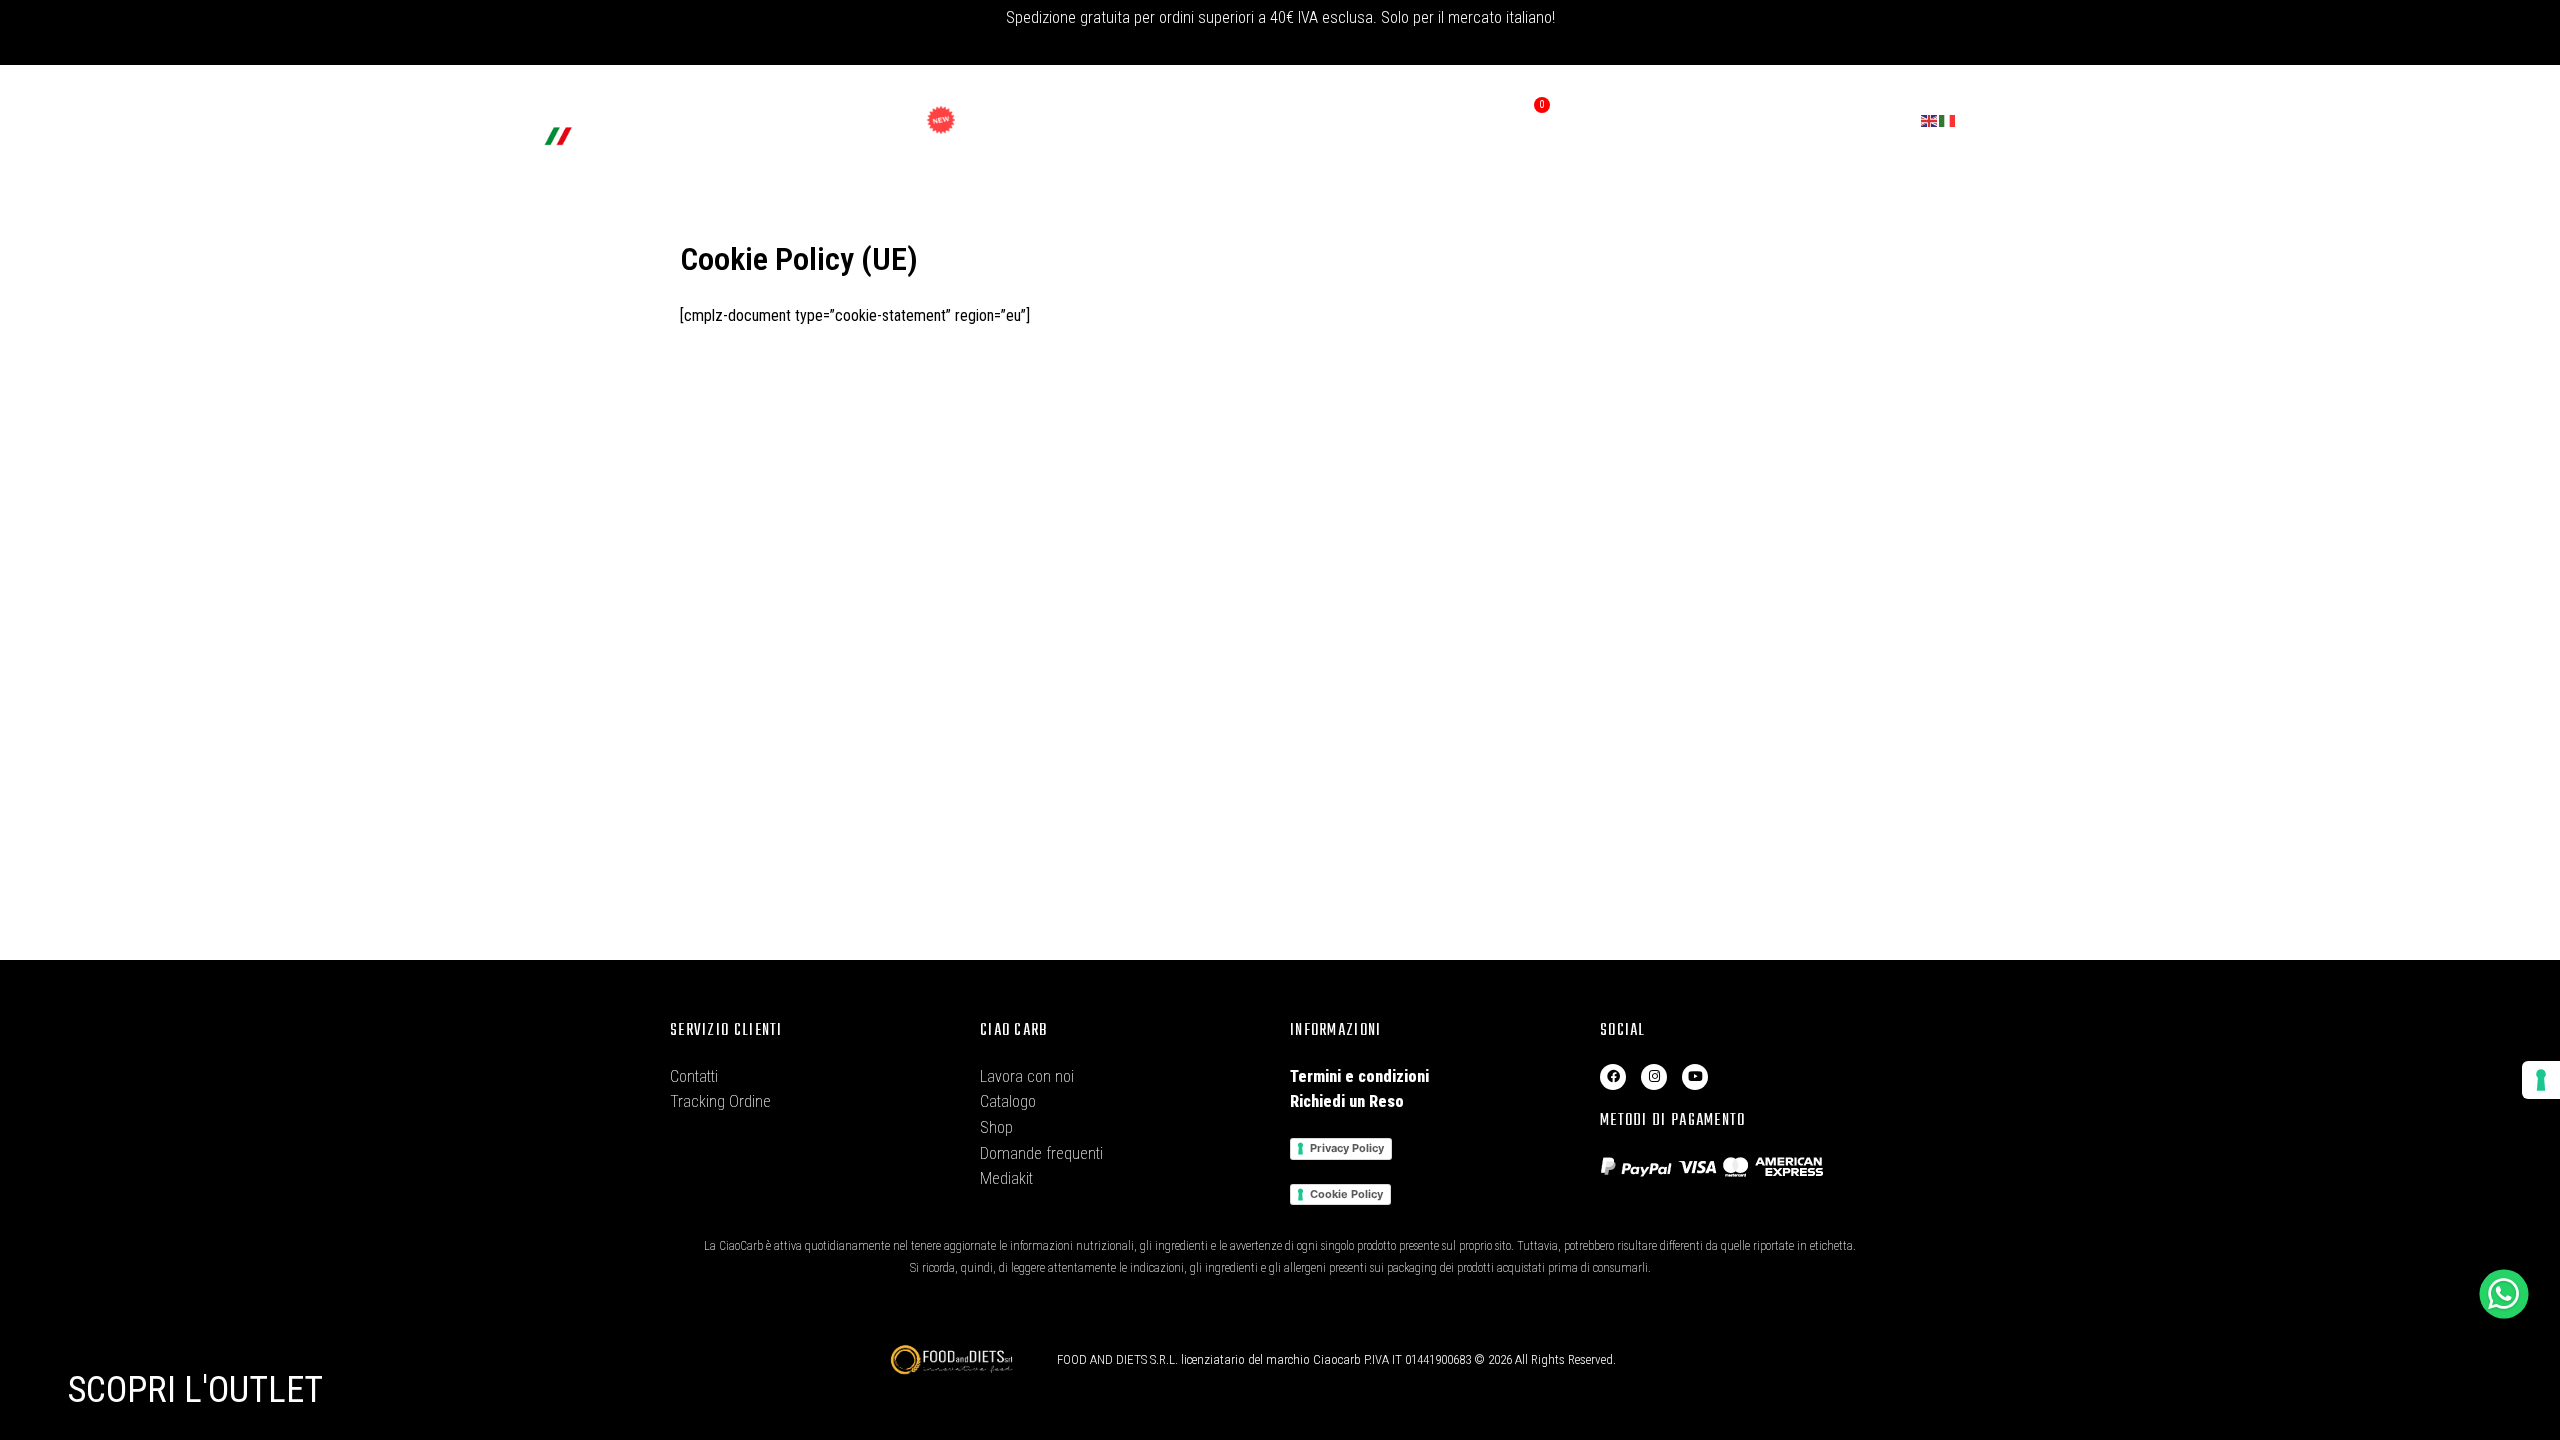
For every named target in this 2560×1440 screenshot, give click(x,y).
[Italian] (1948, 119)
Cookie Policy (1346, 1194)
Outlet (869, 119)
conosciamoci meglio (1122, 119)
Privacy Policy (1347, 1148)
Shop (772, 119)
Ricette (1260, 119)
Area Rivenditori (1376, 119)
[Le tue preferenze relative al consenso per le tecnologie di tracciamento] (2541, 1080)
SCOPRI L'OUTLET (195, 1390)
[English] (1930, 119)
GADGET (983, 119)
